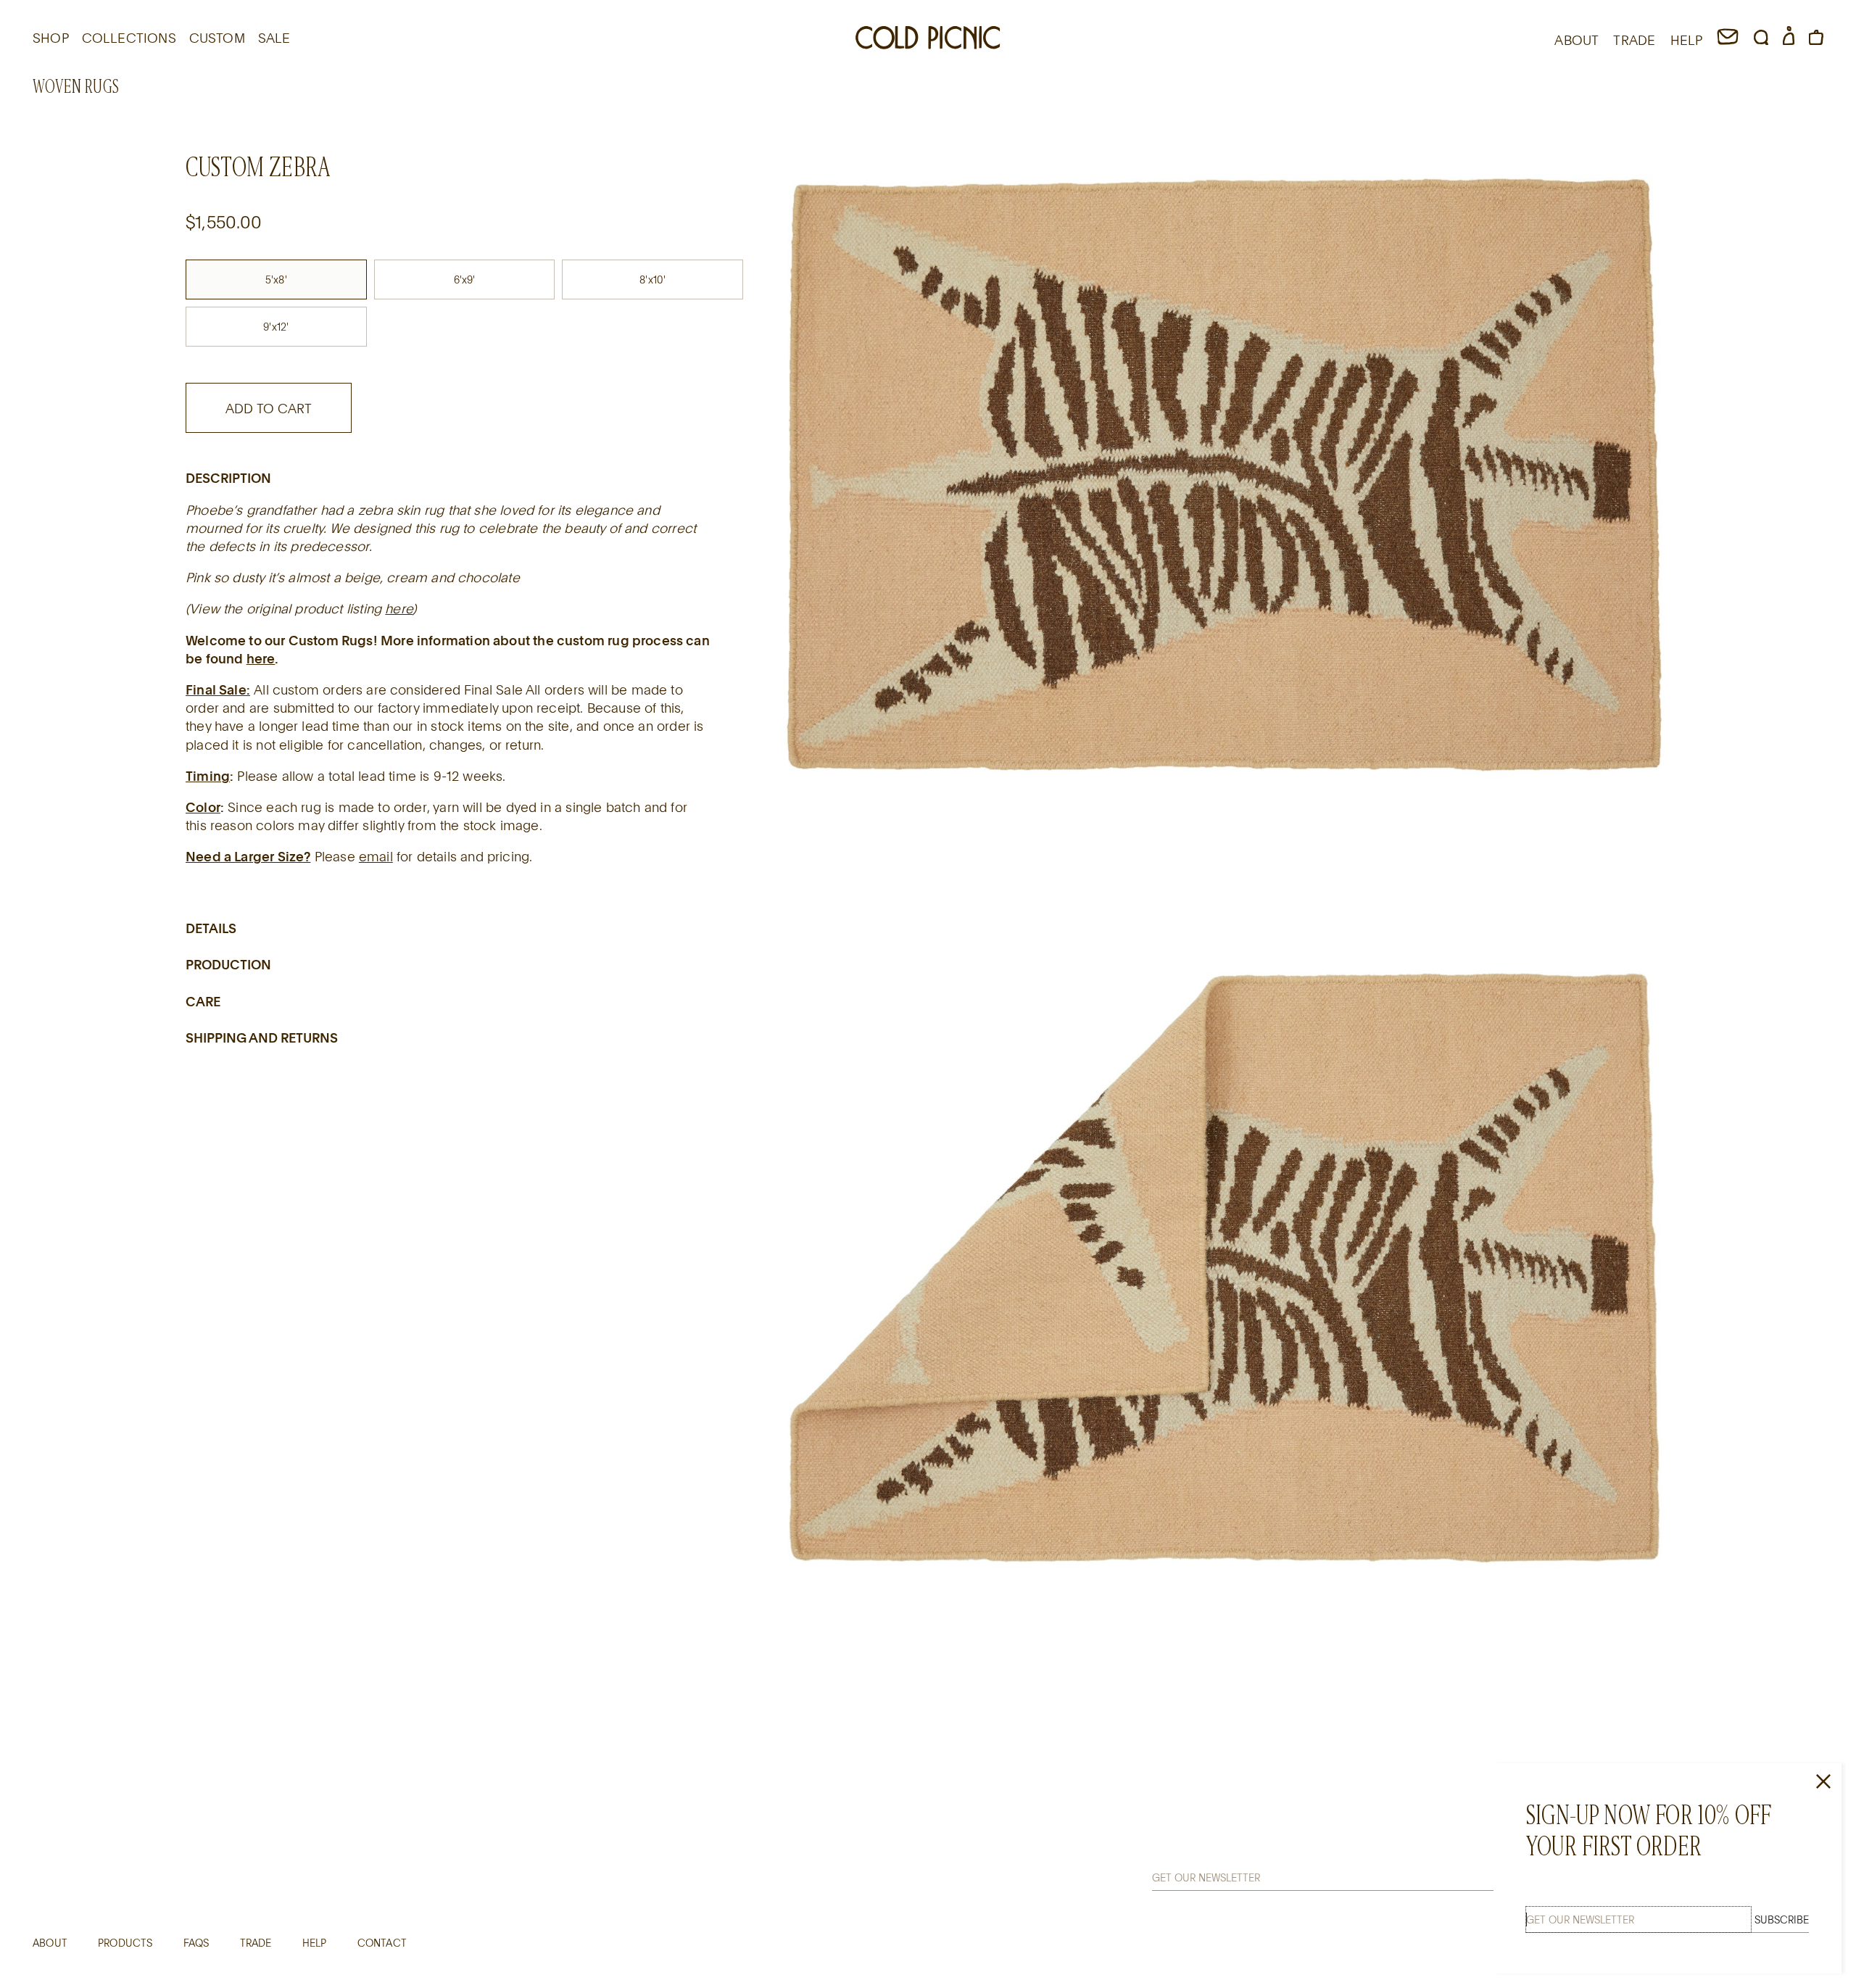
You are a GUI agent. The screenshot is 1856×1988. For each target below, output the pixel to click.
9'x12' (276, 326)
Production (228, 964)
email (376, 856)
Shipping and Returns (262, 1037)
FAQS (196, 1943)
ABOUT (1577, 40)
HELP (1687, 40)
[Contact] (1728, 40)
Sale (274, 38)
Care (203, 1001)
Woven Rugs (76, 87)
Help (315, 1943)
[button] (1761, 40)
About (50, 1943)
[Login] (1789, 40)
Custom (217, 38)
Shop (51, 38)
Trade (256, 1943)
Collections (129, 38)
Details (211, 927)
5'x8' (276, 279)
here (399, 608)
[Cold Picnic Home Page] (928, 40)
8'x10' (652, 279)
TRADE (1634, 40)
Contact (382, 1943)
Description (228, 478)
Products (125, 1943)
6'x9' (465, 279)
